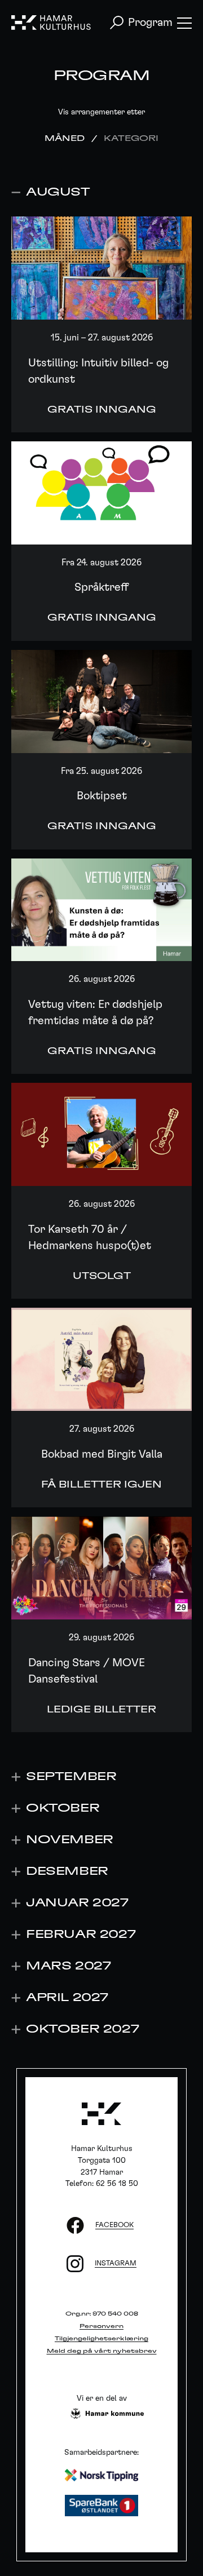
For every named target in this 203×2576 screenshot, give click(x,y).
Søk (117, 23)
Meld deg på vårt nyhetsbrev (102, 2351)
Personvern (101, 2326)
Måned (65, 139)
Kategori (131, 139)
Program (150, 23)
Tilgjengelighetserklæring (101, 2339)
